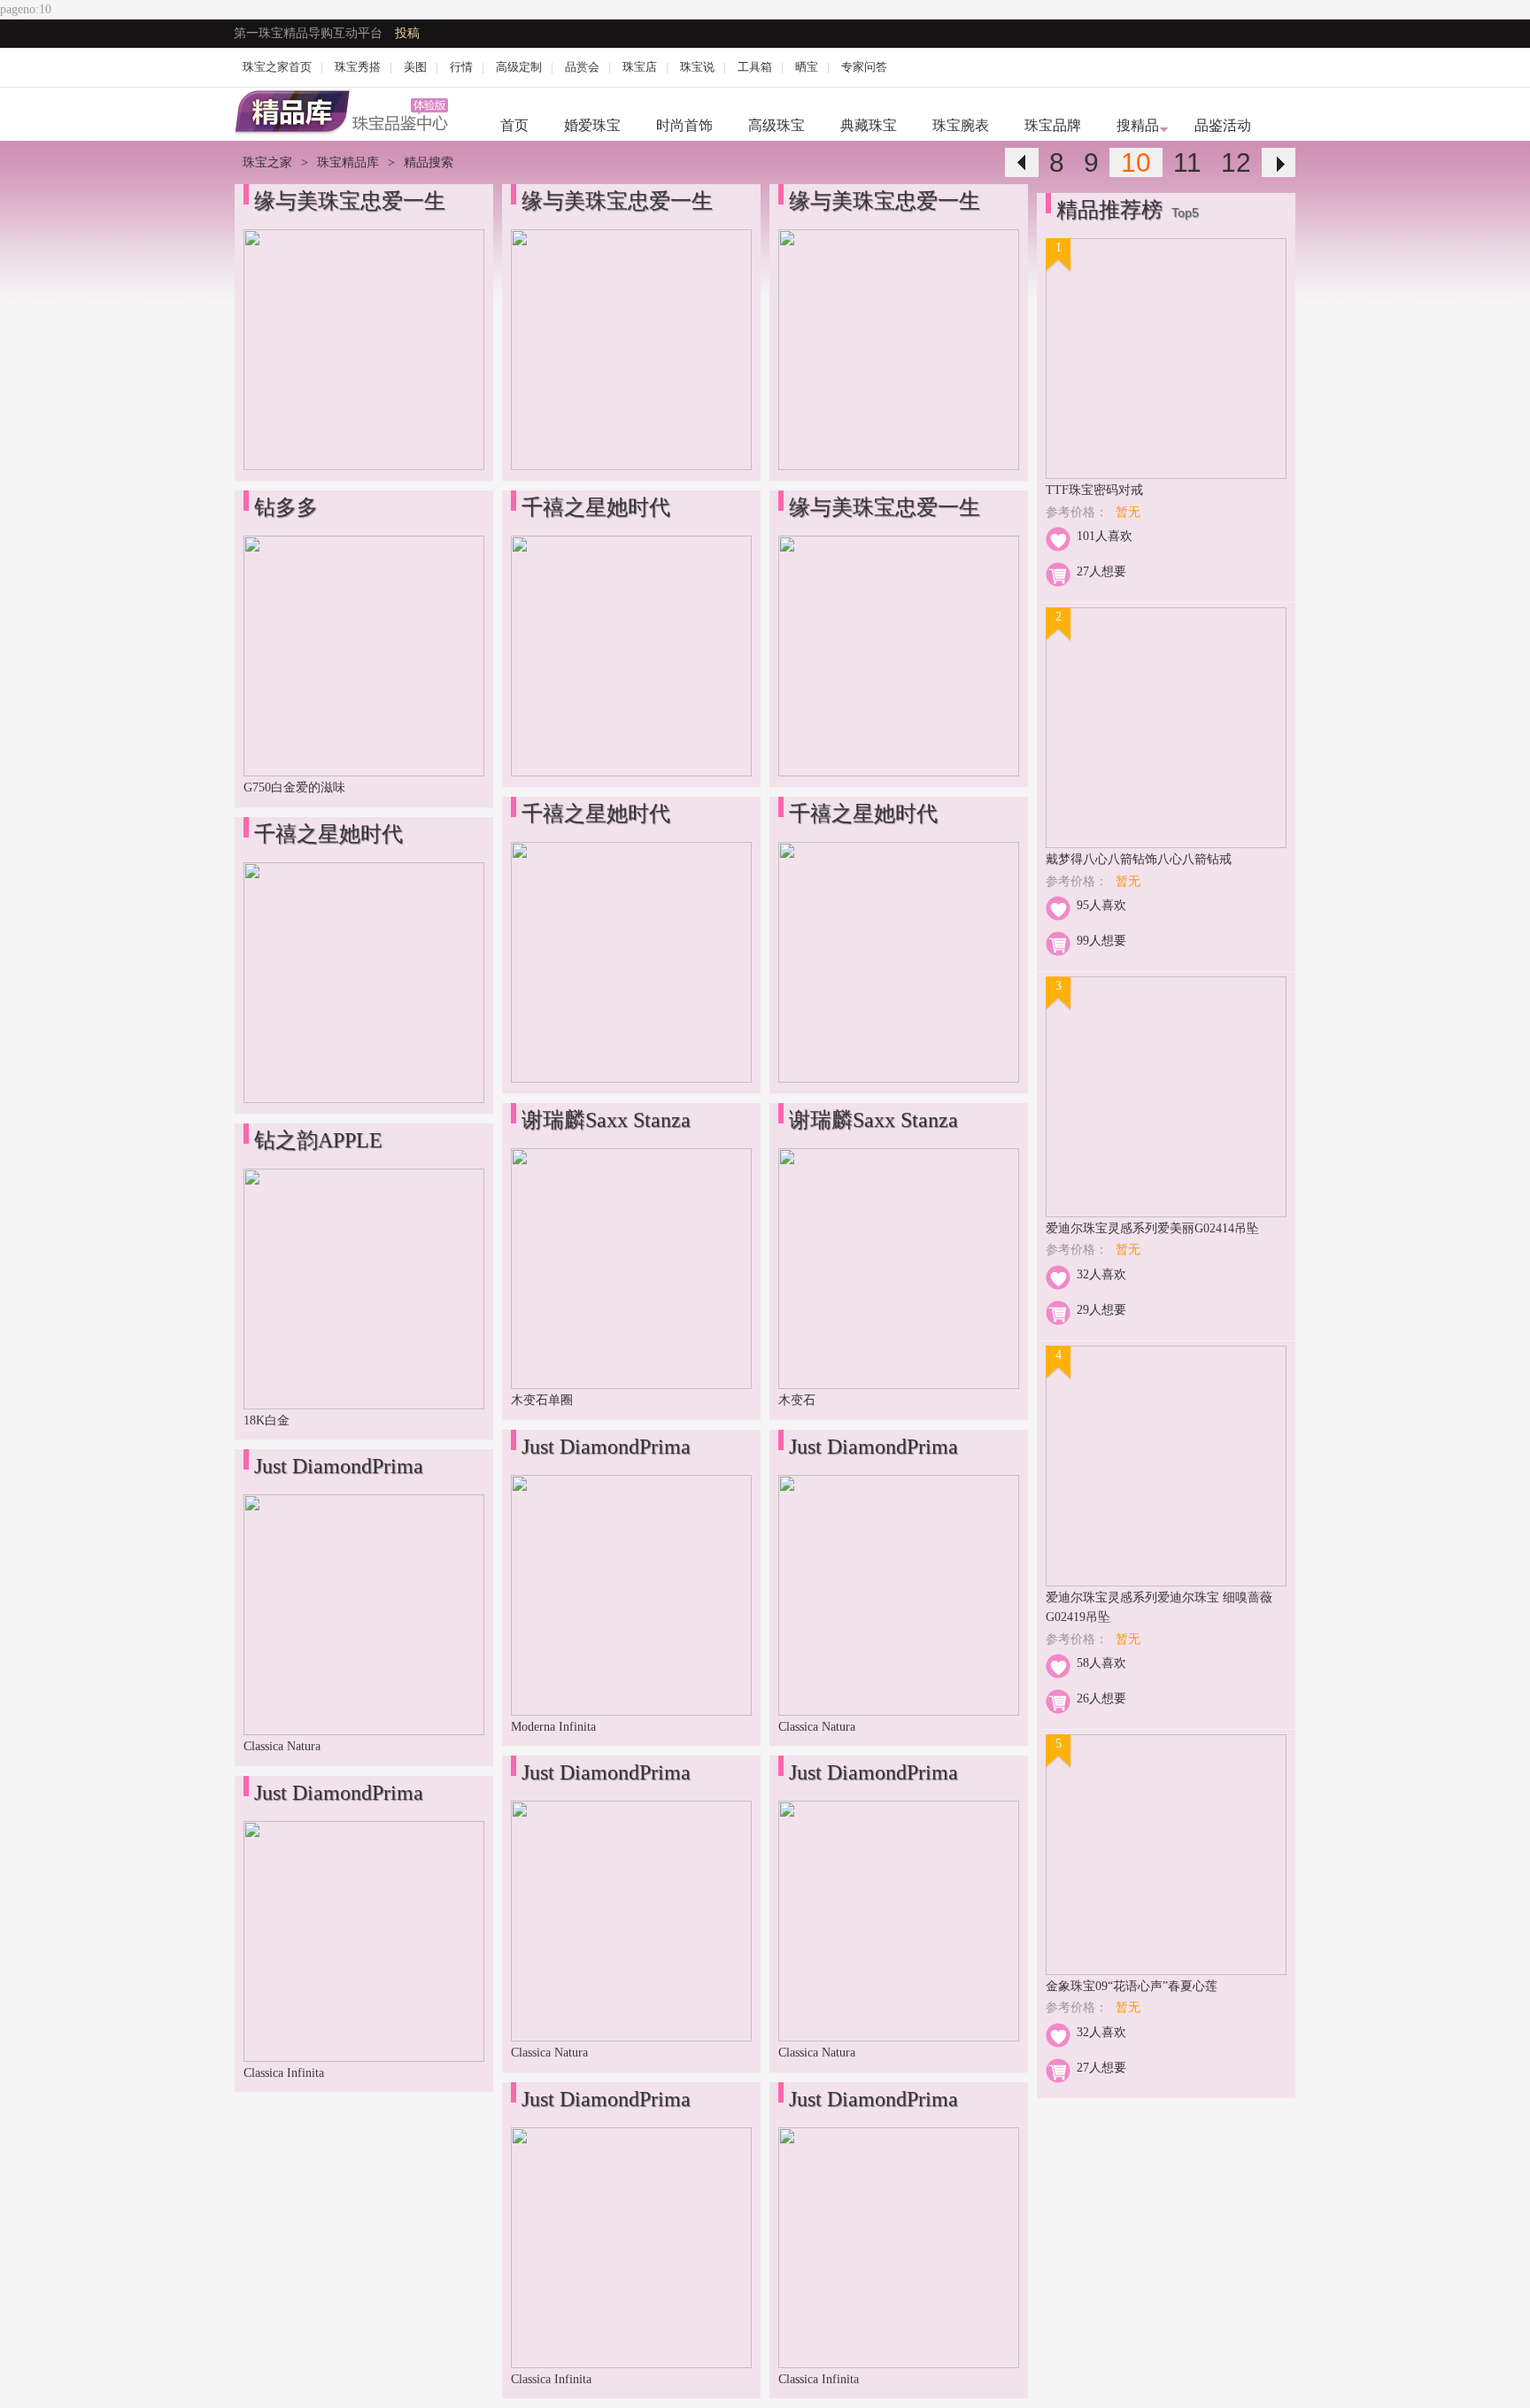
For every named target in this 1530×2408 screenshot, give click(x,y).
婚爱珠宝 (592, 125)
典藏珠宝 (869, 125)
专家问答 (864, 67)
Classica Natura (282, 1746)
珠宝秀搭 (358, 67)
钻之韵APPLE (318, 1140)
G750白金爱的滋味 (294, 787)
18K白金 (267, 1420)
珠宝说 (697, 67)
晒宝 (807, 67)
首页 (514, 125)
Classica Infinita (284, 2073)
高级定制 (519, 67)
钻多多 (286, 507)
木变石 (797, 1400)
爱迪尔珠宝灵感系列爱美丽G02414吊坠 (1152, 1228)
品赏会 (582, 67)
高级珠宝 (777, 125)
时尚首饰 (684, 125)
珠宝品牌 (1053, 125)
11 (1187, 162)
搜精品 (1138, 125)
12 (1236, 162)
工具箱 (755, 67)
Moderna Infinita (553, 1727)
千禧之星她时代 (328, 834)
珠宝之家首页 (277, 67)
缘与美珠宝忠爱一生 (350, 201)
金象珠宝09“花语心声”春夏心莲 (1132, 1986)
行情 (461, 67)
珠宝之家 (267, 162)
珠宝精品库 (348, 162)
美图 (415, 67)
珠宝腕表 (961, 125)
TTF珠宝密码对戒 (1094, 490)
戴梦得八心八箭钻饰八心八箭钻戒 (1139, 859)
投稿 (407, 33)
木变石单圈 (542, 1400)
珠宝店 (640, 67)
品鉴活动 (1223, 125)
